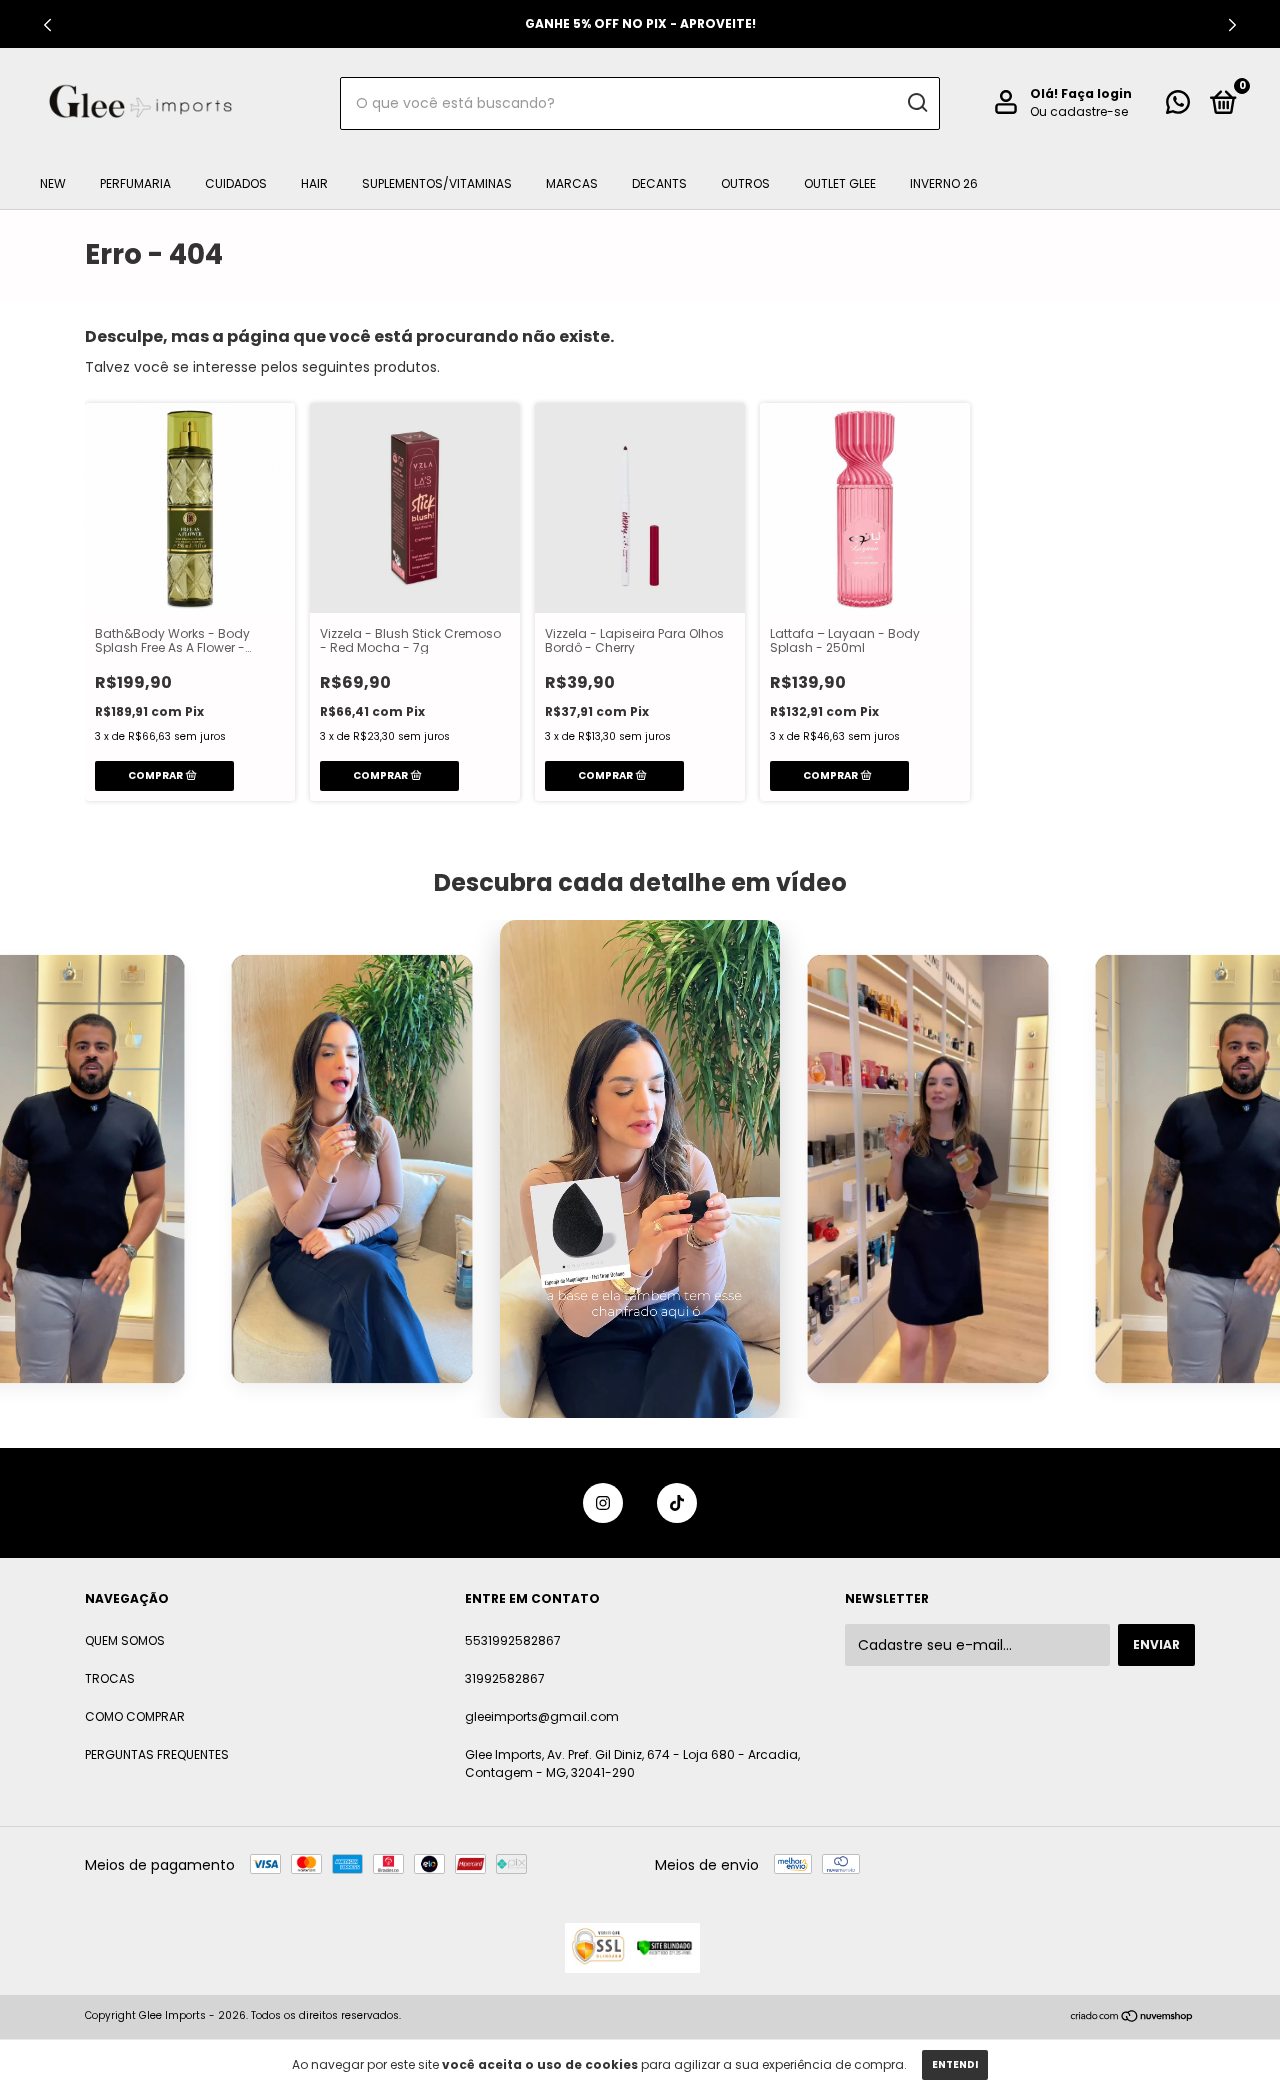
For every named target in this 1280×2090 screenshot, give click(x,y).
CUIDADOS (236, 183)
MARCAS (572, 183)
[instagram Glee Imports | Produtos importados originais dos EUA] (603, 1503)
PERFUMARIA (135, 183)
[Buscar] (916, 103)
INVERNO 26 (944, 183)
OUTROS (745, 183)
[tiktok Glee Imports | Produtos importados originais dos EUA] (677, 1503)
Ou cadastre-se (1079, 111)
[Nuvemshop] (1132, 2018)
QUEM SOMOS (125, 1640)
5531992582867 (513, 1640)
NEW (53, 183)
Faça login (1096, 93)
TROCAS (110, 1678)
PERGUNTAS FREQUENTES (157, 1754)
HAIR (314, 183)
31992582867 (505, 1678)
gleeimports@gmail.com (542, 1716)
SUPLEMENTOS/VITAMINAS (437, 183)
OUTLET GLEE (840, 183)
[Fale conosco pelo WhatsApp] (1178, 106)
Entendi (955, 2064)
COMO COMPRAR (135, 1716)
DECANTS (659, 183)
